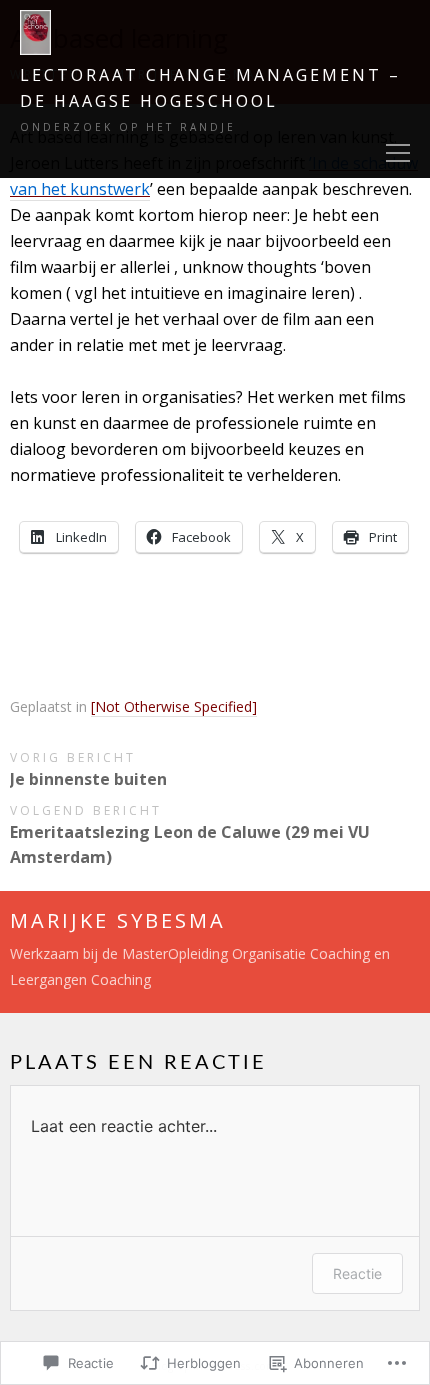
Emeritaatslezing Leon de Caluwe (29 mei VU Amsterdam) (190, 844)
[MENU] (398, 154)
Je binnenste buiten (88, 779)
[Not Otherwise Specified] (174, 706)
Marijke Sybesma (118, 920)
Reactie (357, 1273)
